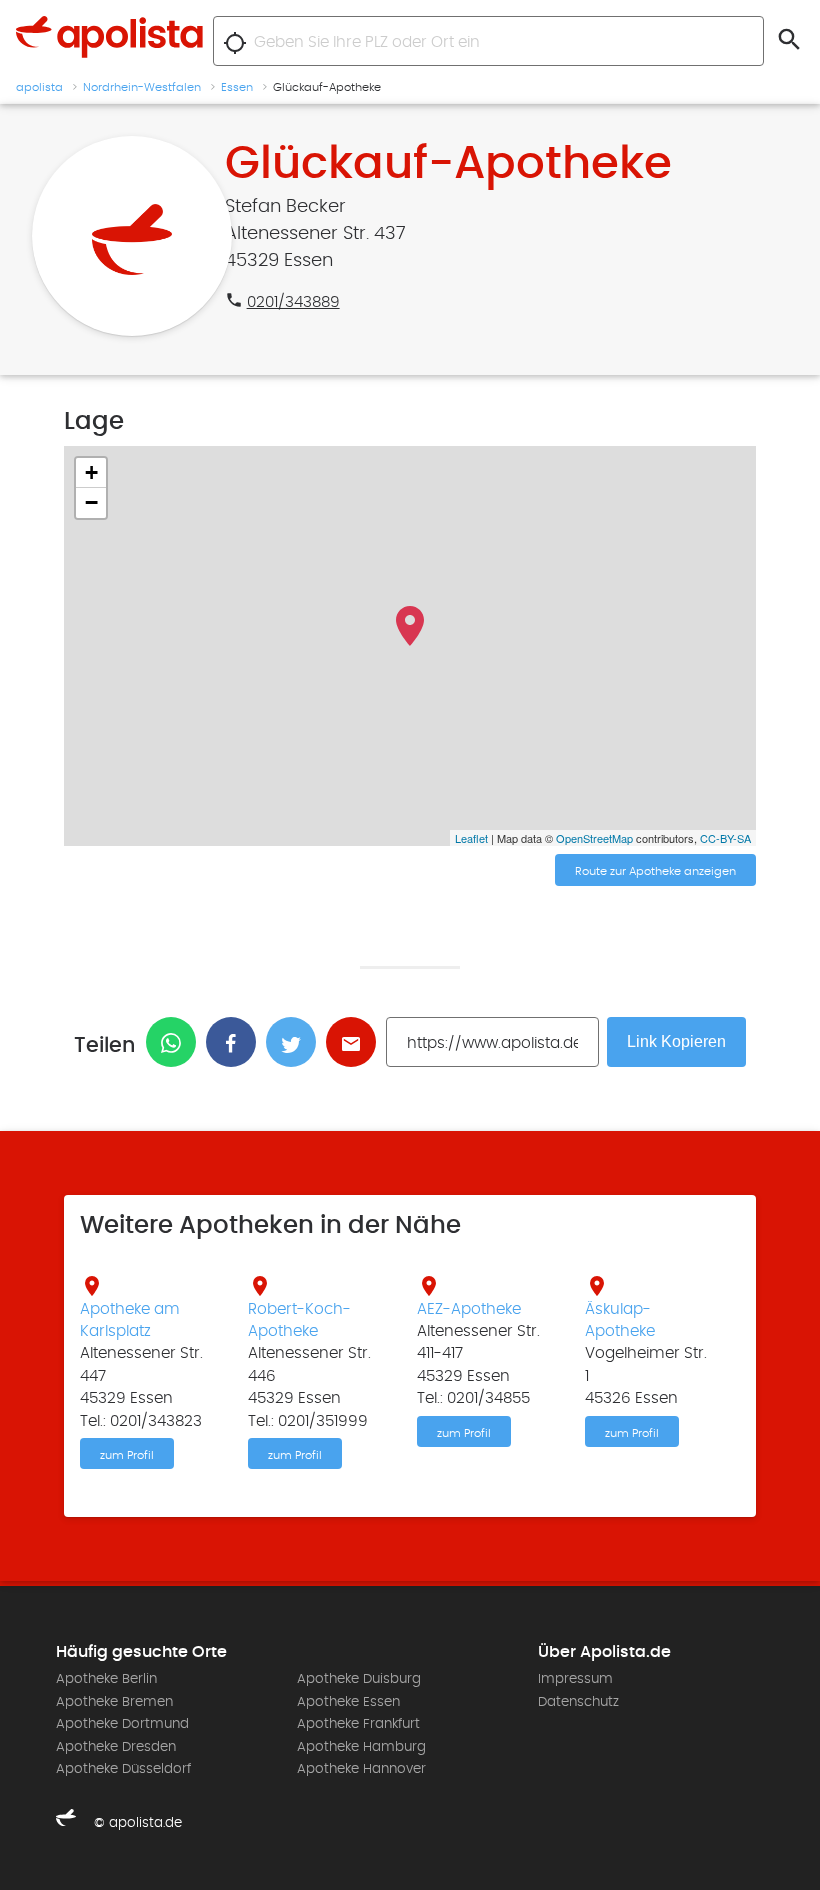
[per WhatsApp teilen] (176, 1042)
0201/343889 (293, 302)
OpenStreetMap (594, 838)
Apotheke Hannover (361, 1769)
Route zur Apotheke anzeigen (655, 871)
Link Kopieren (676, 1041)
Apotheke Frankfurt (358, 1724)
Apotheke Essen (348, 1702)
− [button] (91, 502)
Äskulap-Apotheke (620, 1320)
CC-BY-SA (725, 838)
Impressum (575, 1679)
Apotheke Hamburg (361, 1747)
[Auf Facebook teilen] (236, 1042)
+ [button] (91, 472)
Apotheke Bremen (114, 1702)
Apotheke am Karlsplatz (130, 1320)
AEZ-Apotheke (469, 1309)
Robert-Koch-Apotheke (299, 1320)
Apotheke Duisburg (359, 1679)
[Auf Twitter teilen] (296, 1042)
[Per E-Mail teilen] (356, 1042)
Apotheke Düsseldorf (123, 1769)
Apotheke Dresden (116, 1747)
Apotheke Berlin (106, 1679)
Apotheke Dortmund (122, 1724)
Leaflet (471, 838)
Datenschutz (578, 1702)
